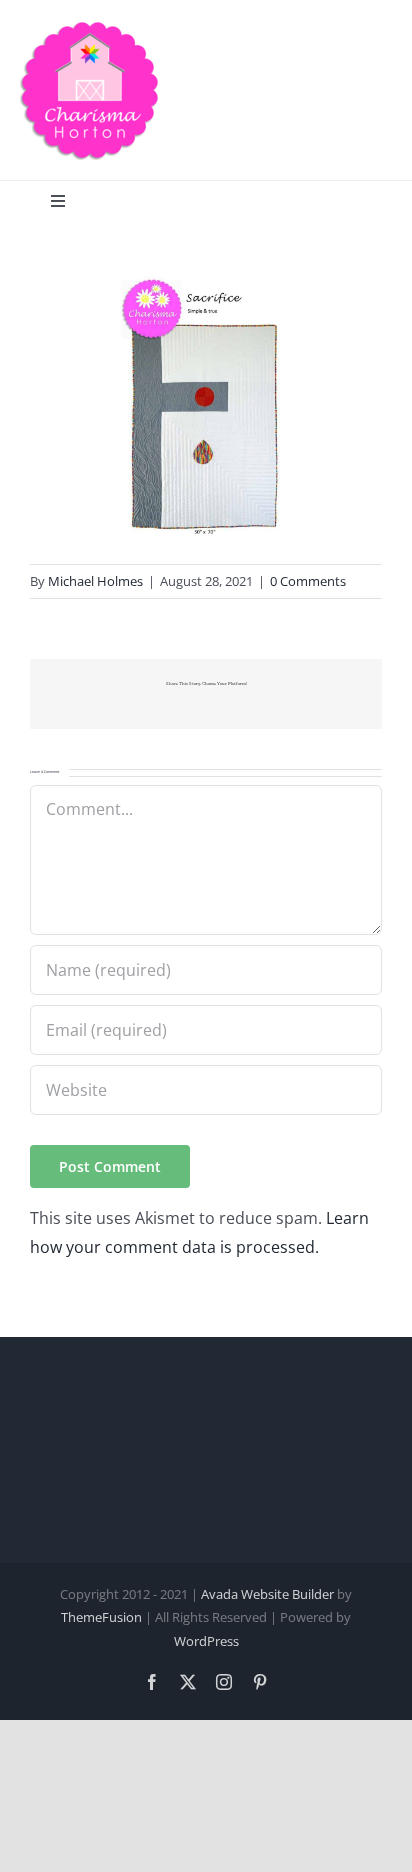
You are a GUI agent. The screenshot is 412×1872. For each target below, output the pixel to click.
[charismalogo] (90, 28)
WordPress (206, 1641)
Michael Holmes (95, 581)
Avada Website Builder (267, 1594)
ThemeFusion (101, 1617)
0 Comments (308, 581)
